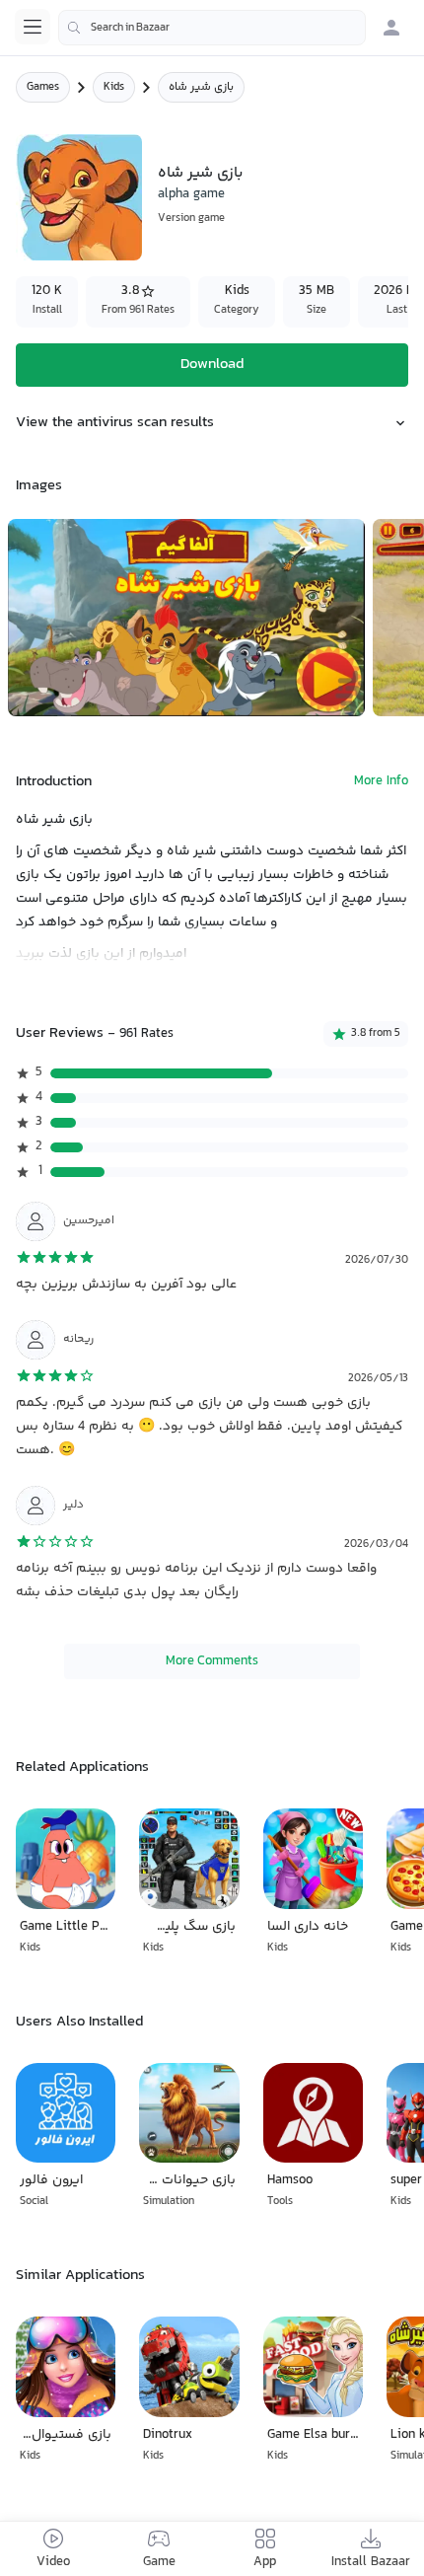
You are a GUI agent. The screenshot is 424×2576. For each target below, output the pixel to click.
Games (43, 87)
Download (212, 365)
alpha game (191, 194)
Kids (114, 87)
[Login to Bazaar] (391, 28)
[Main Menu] (33, 27)
